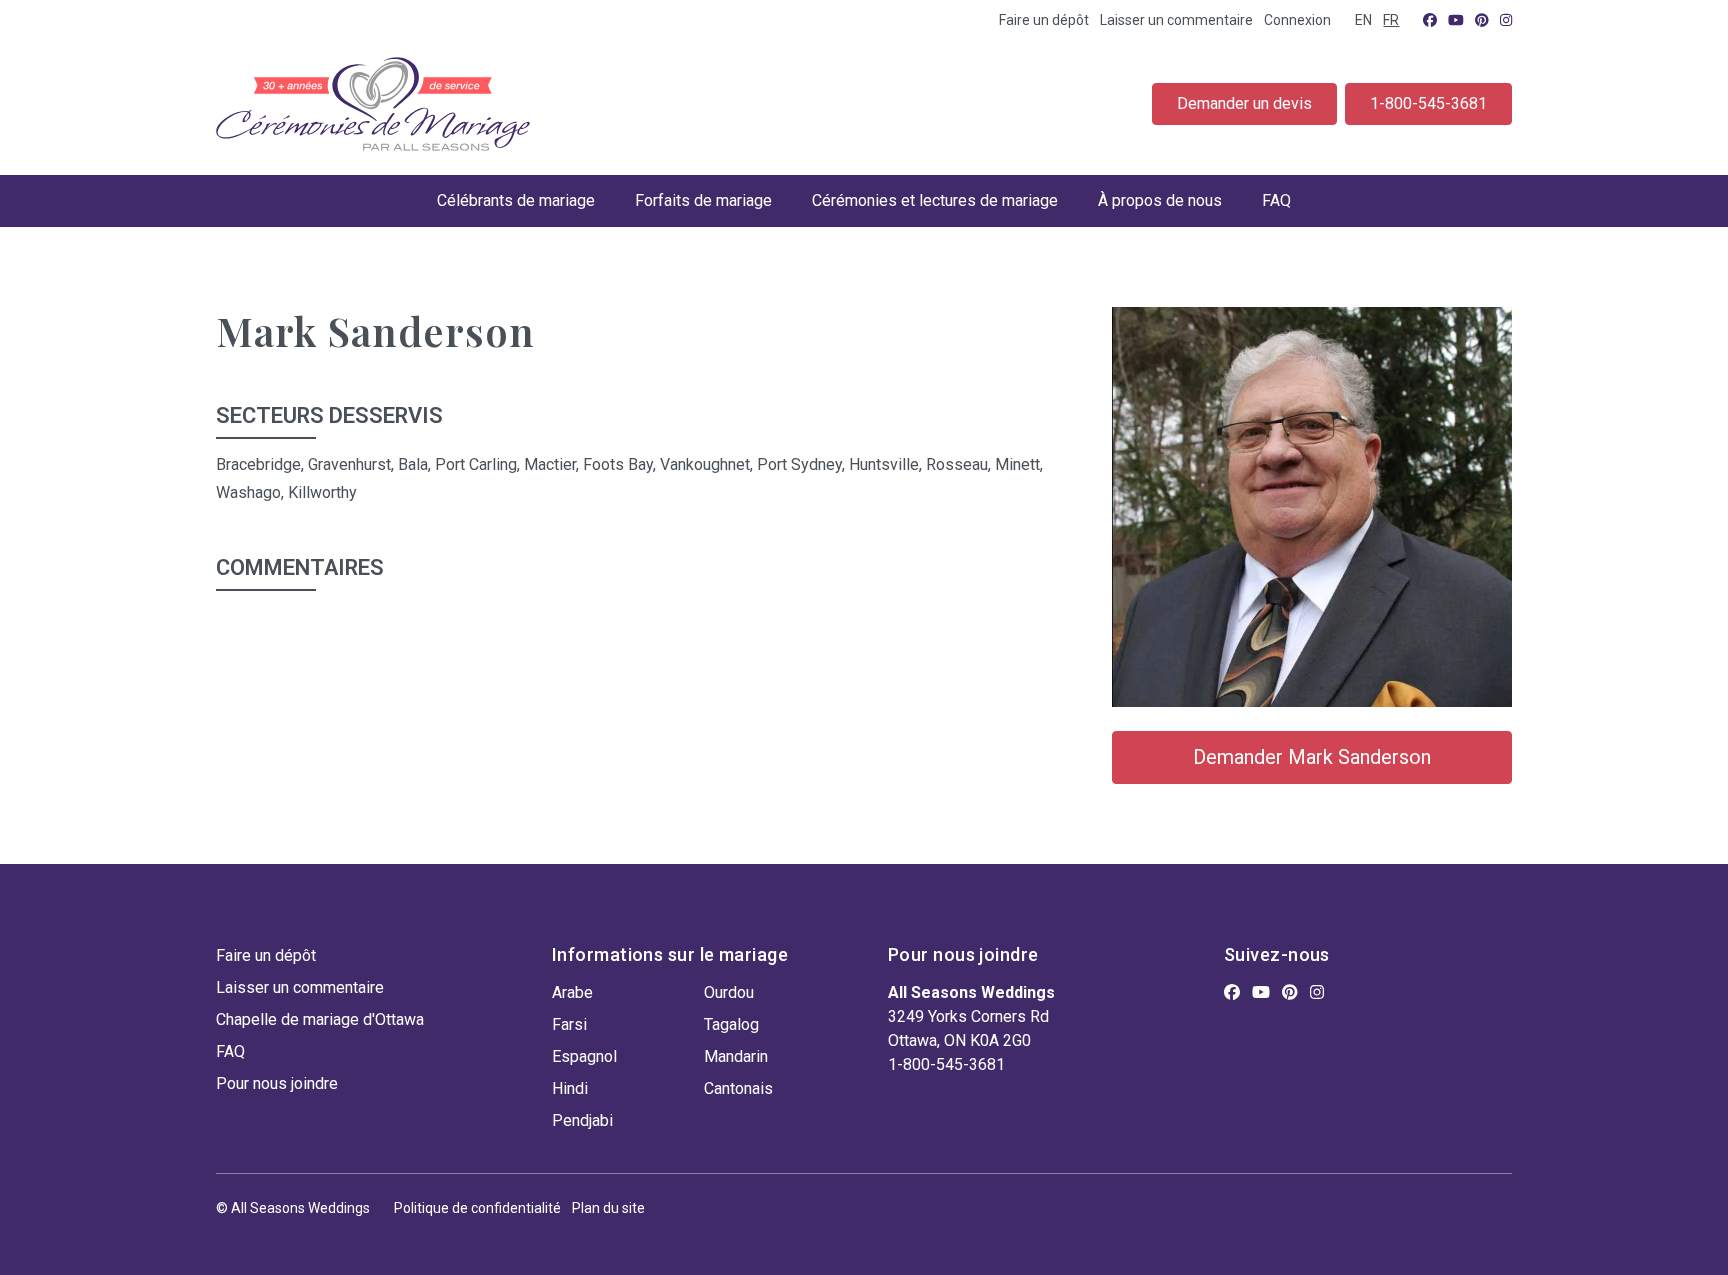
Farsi (569, 1024)
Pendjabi (582, 1120)
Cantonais (738, 1088)
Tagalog (731, 1024)
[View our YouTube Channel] (1456, 20)
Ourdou (729, 992)
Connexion (1297, 20)
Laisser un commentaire (1176, 20)
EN (1363, 20)
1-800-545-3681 (1428, 103)
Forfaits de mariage (703, 200)
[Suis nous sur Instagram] (1506, 20)
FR (1391, 20)
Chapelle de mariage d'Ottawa (320, 1019)
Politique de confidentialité (477, 1208)
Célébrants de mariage (516, 200)
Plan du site (608, 1208)
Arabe (572, 992)
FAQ (1276, 200)
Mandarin (736, 1056)
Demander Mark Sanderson (1312, 757)
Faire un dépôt (1044, 20)
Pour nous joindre (277, 1083)
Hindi (570, 1088)
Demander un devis (1244, 103)
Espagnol (584, 1056)
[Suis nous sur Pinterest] (1482, 20)
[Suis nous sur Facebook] (1430, 20)
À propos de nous (1160, 200)
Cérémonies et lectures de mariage (935, 200)
